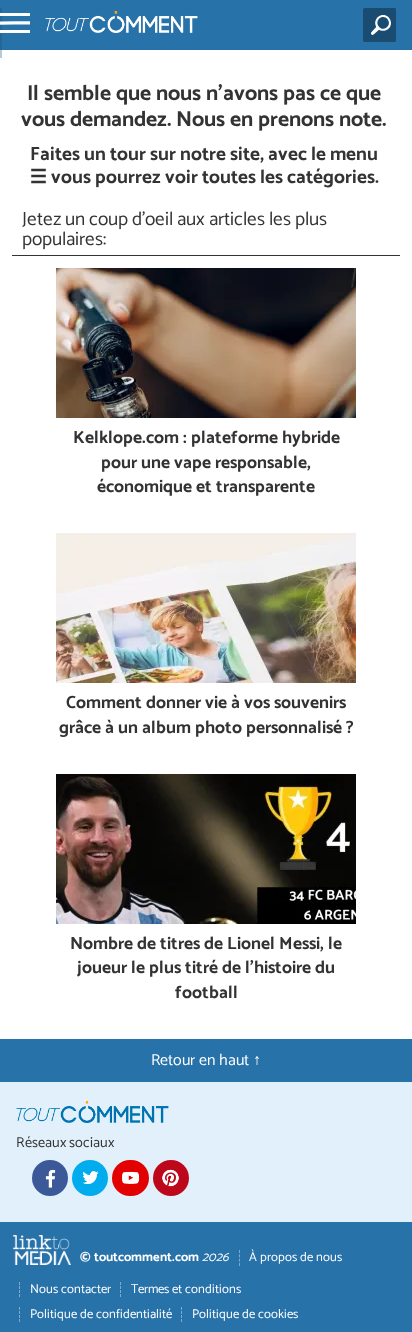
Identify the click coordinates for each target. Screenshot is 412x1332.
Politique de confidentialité (101, 1314)
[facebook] (50, 1178)
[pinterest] (171, 1178)
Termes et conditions (186, 1289)
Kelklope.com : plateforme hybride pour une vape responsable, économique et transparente (206, 464)
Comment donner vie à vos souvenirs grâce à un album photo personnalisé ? (206, 716)
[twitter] (90, 1178)
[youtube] (130, 1178)
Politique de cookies (245, 1314)
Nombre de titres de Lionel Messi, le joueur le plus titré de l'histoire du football (206, 970)
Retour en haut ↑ (206, 1060)
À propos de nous (295, 1257)
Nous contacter (70, 1289)
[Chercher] (383, 25)
